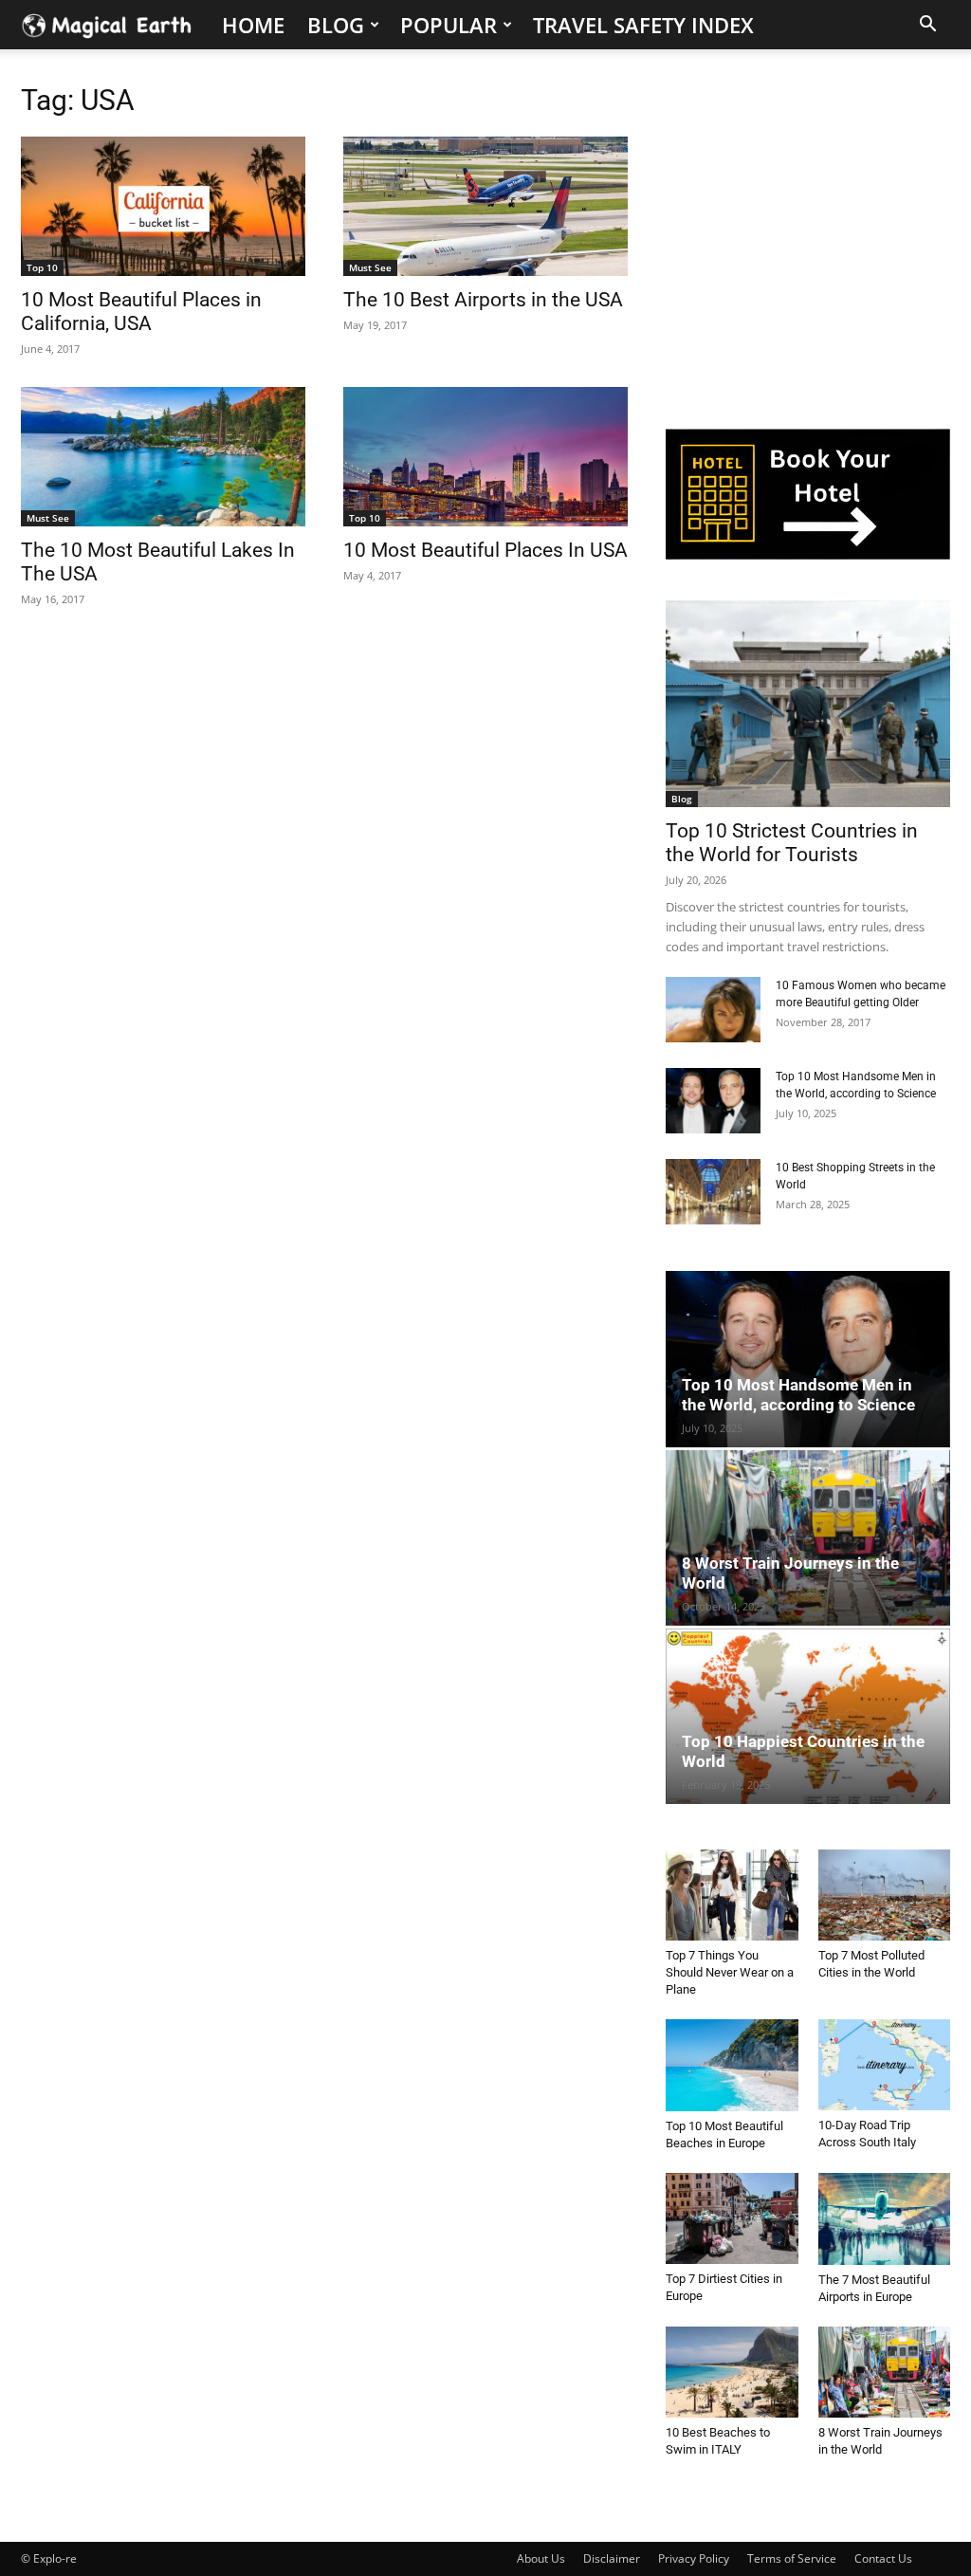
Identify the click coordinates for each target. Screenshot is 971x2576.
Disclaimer (612, 2558)
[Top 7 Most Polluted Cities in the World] (885, 1895)
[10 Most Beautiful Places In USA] (485, 457)
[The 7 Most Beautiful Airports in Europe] (885, 2219)
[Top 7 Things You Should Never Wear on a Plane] (732, 1895)
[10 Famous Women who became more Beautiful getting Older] (713, 1010)
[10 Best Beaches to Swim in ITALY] (732, 2372)
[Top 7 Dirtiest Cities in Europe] (732, 2218)
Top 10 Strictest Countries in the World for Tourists (792, 843)
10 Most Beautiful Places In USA (485, 550)
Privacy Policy (694, 2558)
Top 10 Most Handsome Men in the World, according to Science (798, 1395)
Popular (449, 25)
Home (253, 25)
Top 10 (42, 267)
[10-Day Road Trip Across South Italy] (885, 2065)
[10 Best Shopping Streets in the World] (713, 1192)
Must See (370, 267)
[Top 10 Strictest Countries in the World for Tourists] (808, 704)
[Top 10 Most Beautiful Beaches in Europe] (732, 2065)
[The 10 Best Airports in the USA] (485, 206)
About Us (541, 2558)
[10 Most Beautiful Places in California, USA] (163, 206)
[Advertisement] (808, 249)
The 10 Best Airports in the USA (483, 300)
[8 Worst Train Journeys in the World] (808, 1538)
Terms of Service (792, 2558)
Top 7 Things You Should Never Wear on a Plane (730, 1972)
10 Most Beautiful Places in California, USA (141, 312)
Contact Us (883, 2558)
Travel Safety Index (643, 25)
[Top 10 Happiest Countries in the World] (808, 1716)
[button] (927, 26)
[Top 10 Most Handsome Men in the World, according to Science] (713, 1101)
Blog (336, 25)
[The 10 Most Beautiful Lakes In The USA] (163, 457)
